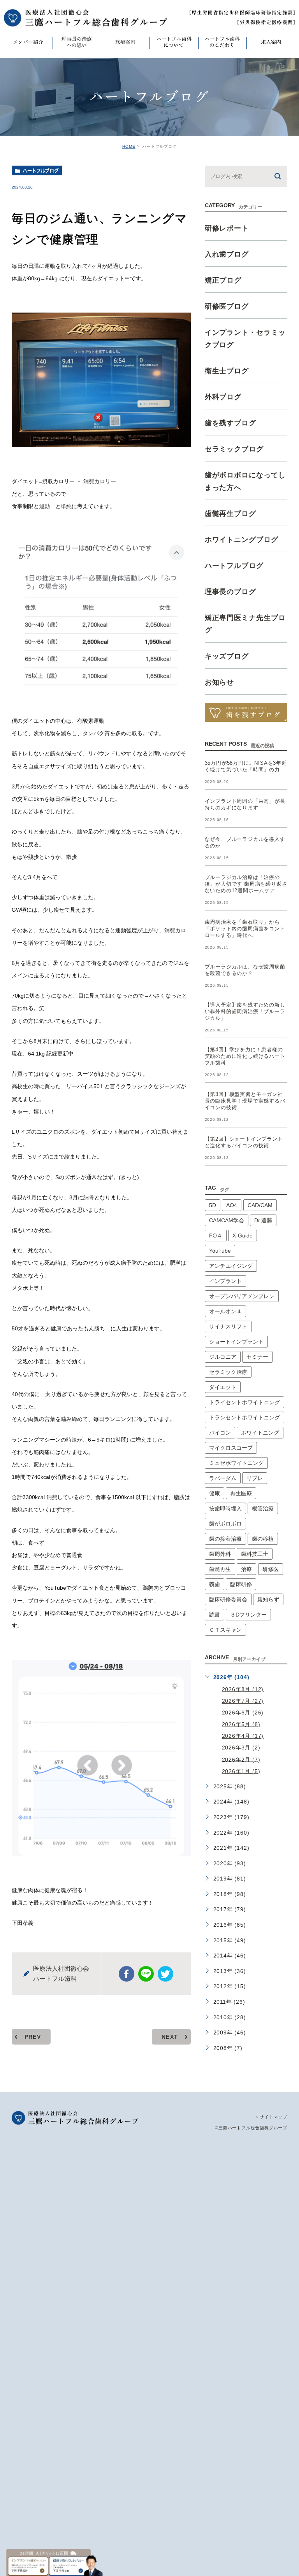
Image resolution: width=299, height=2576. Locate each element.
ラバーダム (223, 1478)
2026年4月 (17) (243, 1736)
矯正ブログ (223, 280)
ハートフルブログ (41, 171)
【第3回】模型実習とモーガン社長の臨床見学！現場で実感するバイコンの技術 (245, 1101)
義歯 (215, 1584)
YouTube (220, 1251)
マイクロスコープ (231, 1448)
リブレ (255, 1478)
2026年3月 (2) (241, 1748)
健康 (215, 1493)
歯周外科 (220, 1554)
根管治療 (263, 1508)
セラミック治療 (228, 1372)
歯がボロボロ (225, 1524)
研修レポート (227, 228)
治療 (246, 1569)
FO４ (216, 1236)
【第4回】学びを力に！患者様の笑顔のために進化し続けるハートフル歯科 (245, 1056)
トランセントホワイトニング (244, 1417)
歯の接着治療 (225, 1539)
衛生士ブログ (227, 371)
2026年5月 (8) (241, 1724)
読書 (215, 1615)
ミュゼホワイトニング (236, 1463)
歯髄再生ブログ (230, 514)
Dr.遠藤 (263, 1220)
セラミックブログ (234, 449)
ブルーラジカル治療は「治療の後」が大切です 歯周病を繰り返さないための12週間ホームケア (246, 884)
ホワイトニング (260, 1433)
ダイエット (223, 1387)
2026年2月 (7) (241, 1759)
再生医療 (241, 1493)
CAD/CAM (260, 1205)
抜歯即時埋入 (225, 1508)
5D (213, 1205)
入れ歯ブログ (227, 254)
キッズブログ (227, 656)
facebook (127, 1974)
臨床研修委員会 (228, 1599)
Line (146, 1974)
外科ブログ (223, 397)
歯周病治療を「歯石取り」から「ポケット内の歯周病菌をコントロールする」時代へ (245, 929)
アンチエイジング (231, 1266)
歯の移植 (263, 1539)
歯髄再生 (220, 1569)
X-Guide (243, 1236)
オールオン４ (225, 1311)
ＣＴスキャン (225, 1630)
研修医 (271, 1569)
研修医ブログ (227, 306)
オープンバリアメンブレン (242, 1296)
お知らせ (220, 682)
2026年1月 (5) (241, 1771)
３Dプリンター (248, 1615)
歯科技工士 (255, 1554)
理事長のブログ (230, 592)
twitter (165, 1974)
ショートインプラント (236, 1342)
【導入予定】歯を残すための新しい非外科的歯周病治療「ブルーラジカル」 (245, 1012)
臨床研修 (241, 1584)
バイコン (220, 1433)
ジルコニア (223, 1357)
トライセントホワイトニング (244, 1402)
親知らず (268, 1599)
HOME (129, 146)
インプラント (225, 1281)
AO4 (232, 1205)
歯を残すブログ (230, 423)
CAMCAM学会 (227, 1220)
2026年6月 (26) (243, 1713)
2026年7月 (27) (243, 1701)
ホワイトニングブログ (242, 540)
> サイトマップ (272, 2117)
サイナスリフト (228, 1326)
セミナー (257, 1357)
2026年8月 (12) (243, 1689)
